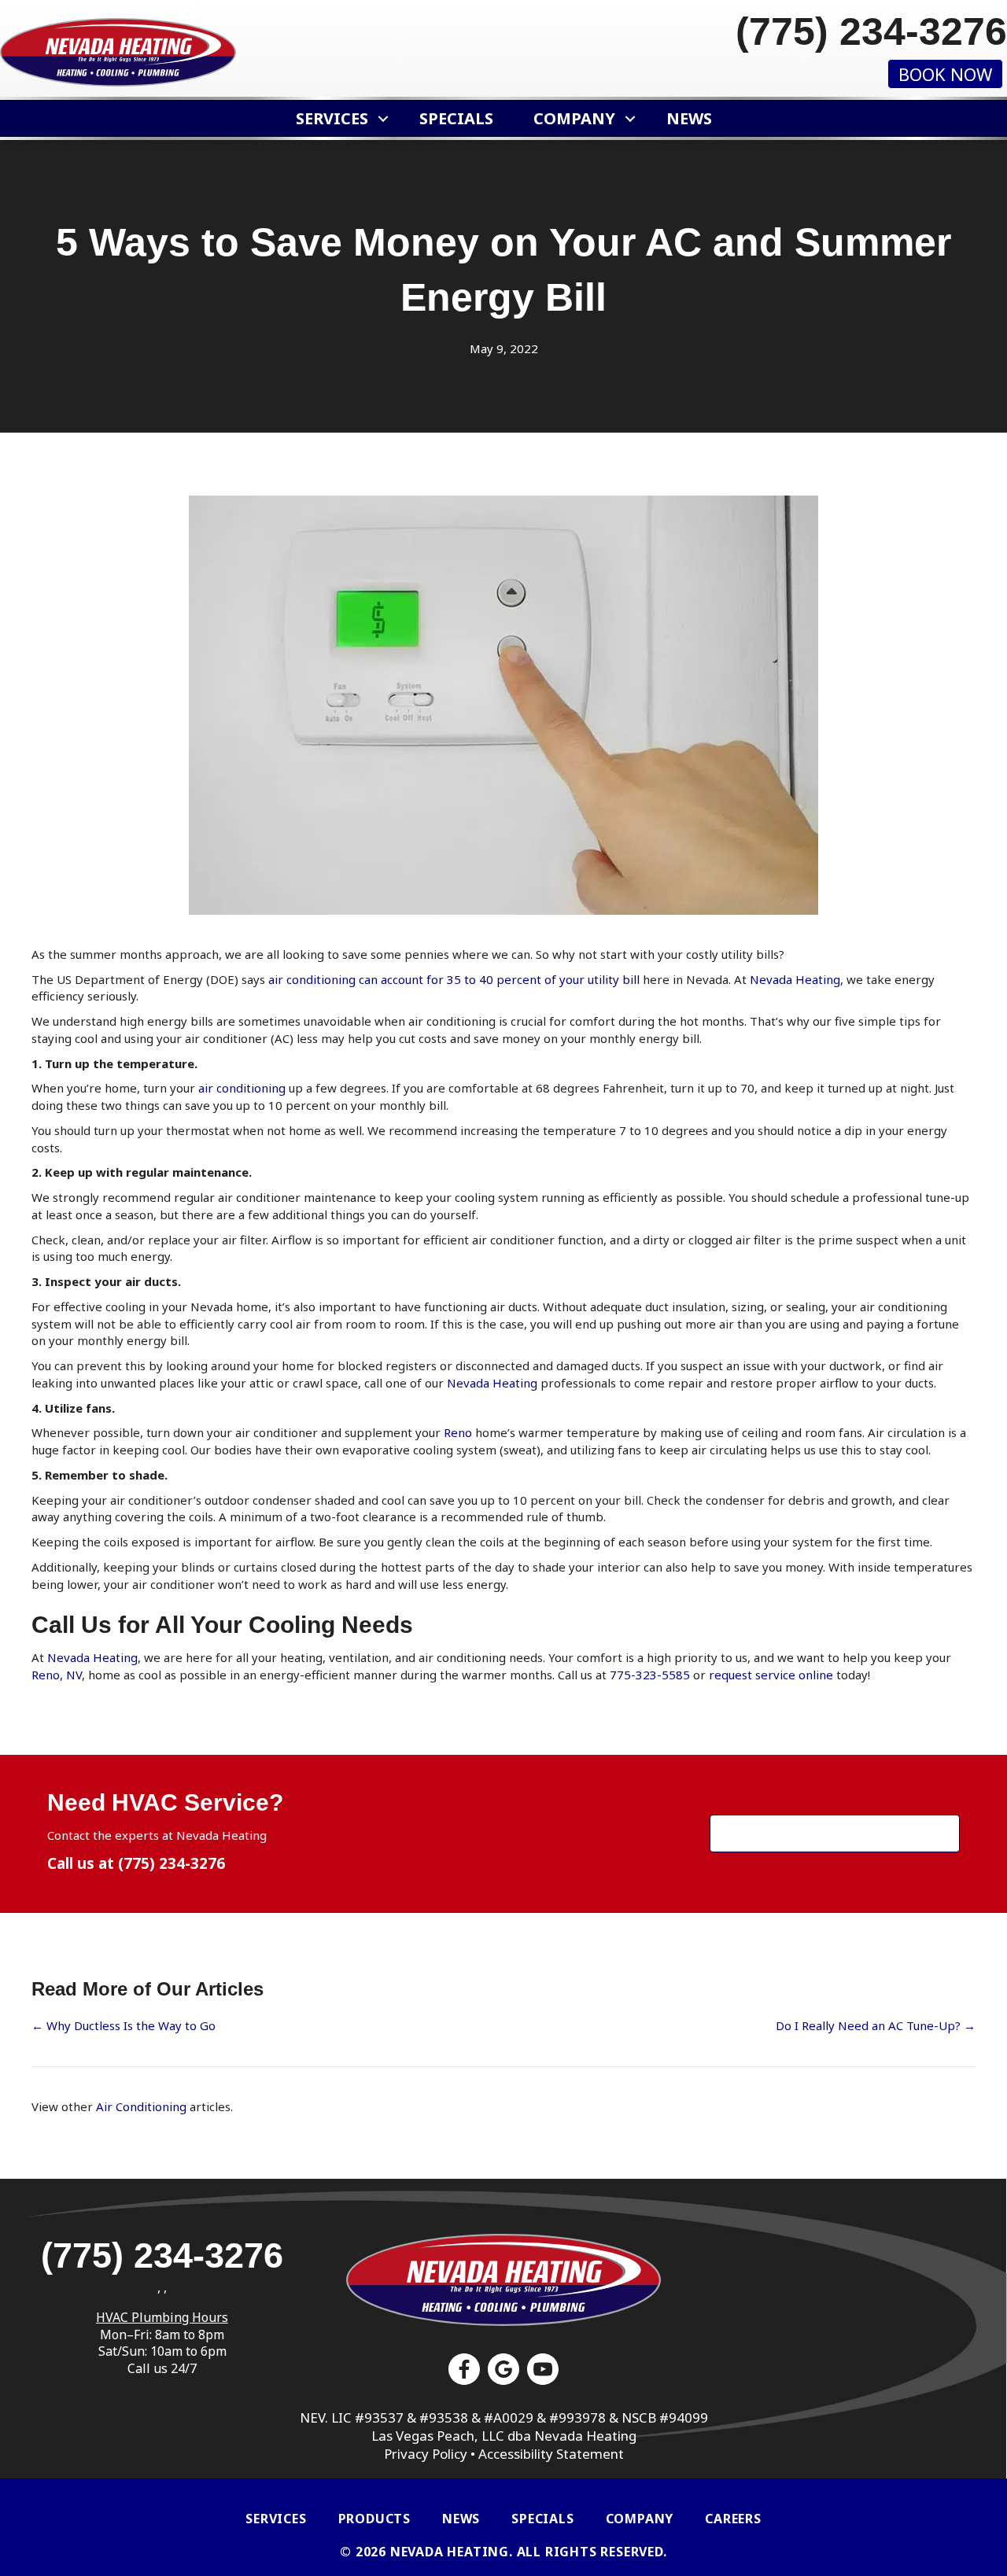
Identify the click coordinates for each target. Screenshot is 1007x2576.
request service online (771, 1675)
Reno (458, 1432)
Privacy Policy (426, 2454)
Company (574, 118)
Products (374, 2519)
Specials (456, 118)
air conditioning (242, 1088)
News (689, 118)
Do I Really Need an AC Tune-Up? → (876, 2025)
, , (162, 2287)
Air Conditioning (141, 2106)
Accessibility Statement (551, 2454)
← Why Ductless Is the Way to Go (124, 2025)
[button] (384, 118)
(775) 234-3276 (172, 1863)
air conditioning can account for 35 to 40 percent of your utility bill (454, 979)
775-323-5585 (650, 1675)
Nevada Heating (795, 979)
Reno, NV (57, 1675)
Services (332, 118)
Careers (733, 2519)
